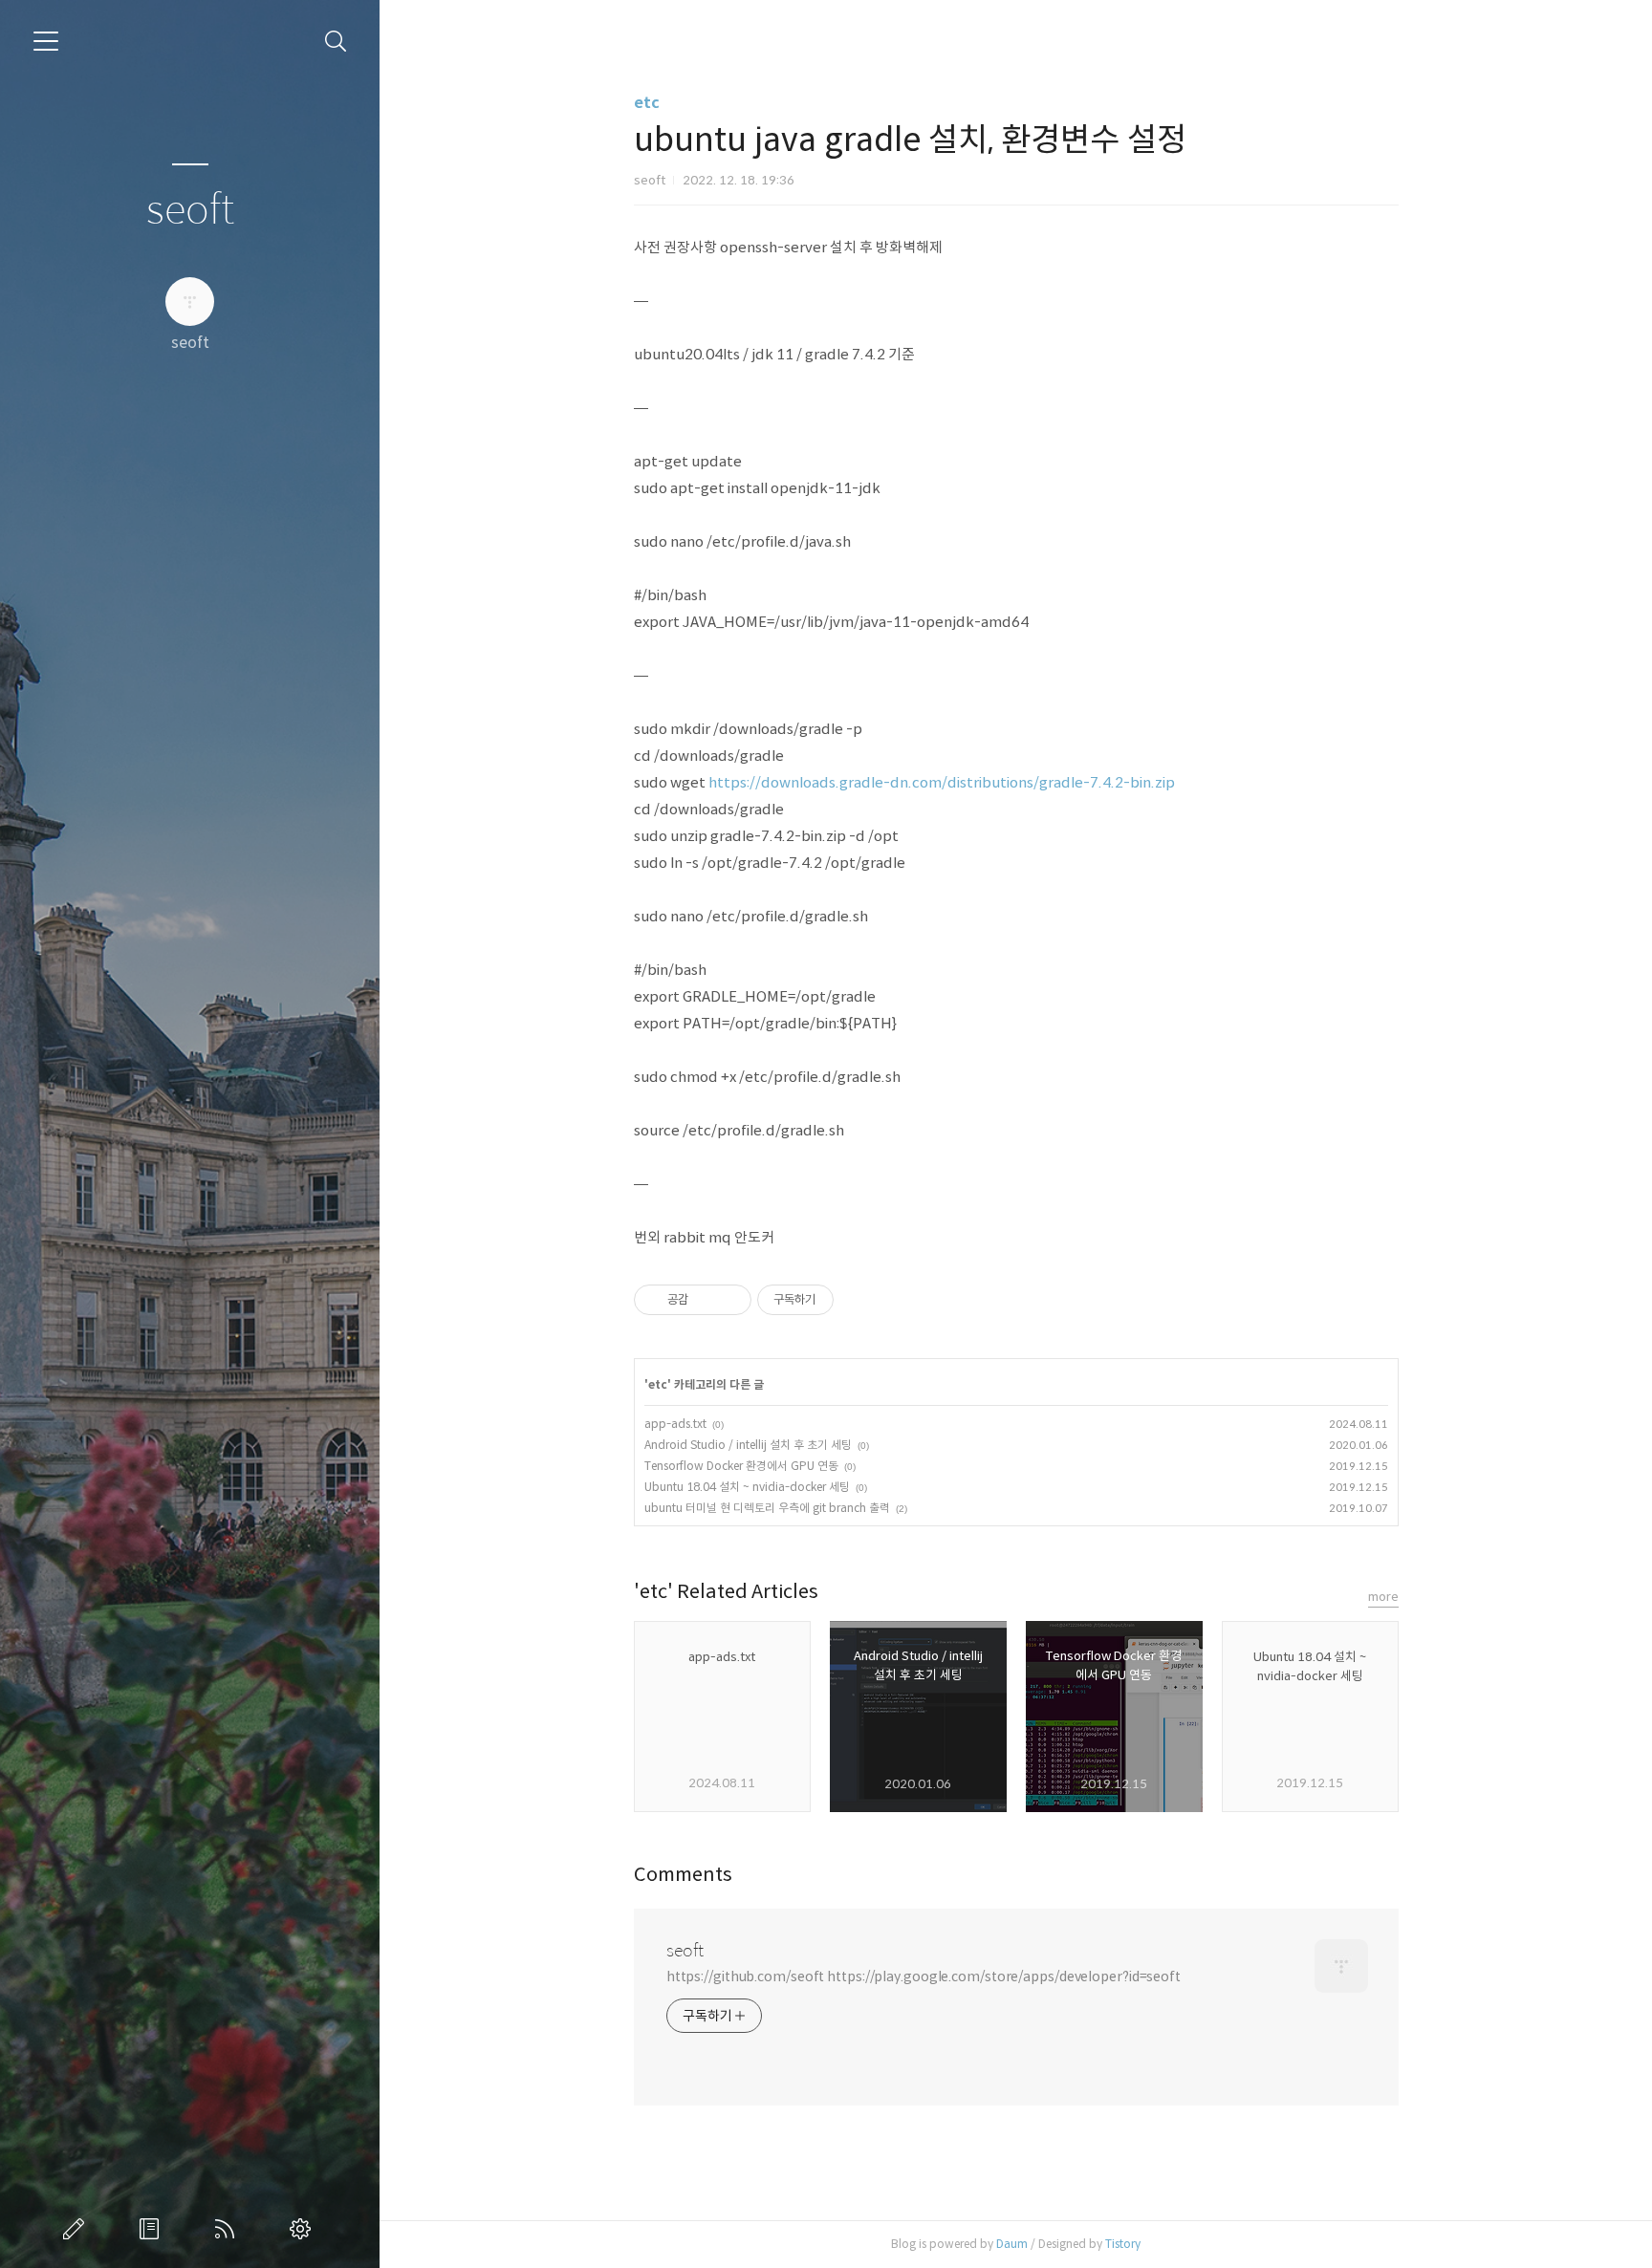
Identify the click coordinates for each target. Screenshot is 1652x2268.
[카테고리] (46, 41)
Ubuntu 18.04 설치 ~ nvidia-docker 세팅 (747, 1487)
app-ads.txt (675, 1424)
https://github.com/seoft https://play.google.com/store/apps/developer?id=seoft (924, 1976)
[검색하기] (336, 42)
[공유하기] (706, 1300)
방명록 (153, 2229)
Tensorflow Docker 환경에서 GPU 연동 (741, 1466)
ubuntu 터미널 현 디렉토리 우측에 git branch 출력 (767, 1508)
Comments (683, 1875)
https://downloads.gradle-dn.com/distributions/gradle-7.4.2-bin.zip (942, 782)
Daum (1012, 2244)
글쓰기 (77, 2229)
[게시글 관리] (730, 1300)
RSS (228, 2229)
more (1383, 1597)
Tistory (1123, 2244)
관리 (304, 2229)
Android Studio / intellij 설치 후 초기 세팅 (748, 1445)
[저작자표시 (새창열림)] (842, 1300)
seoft (190, 211)
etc (647, 103)
